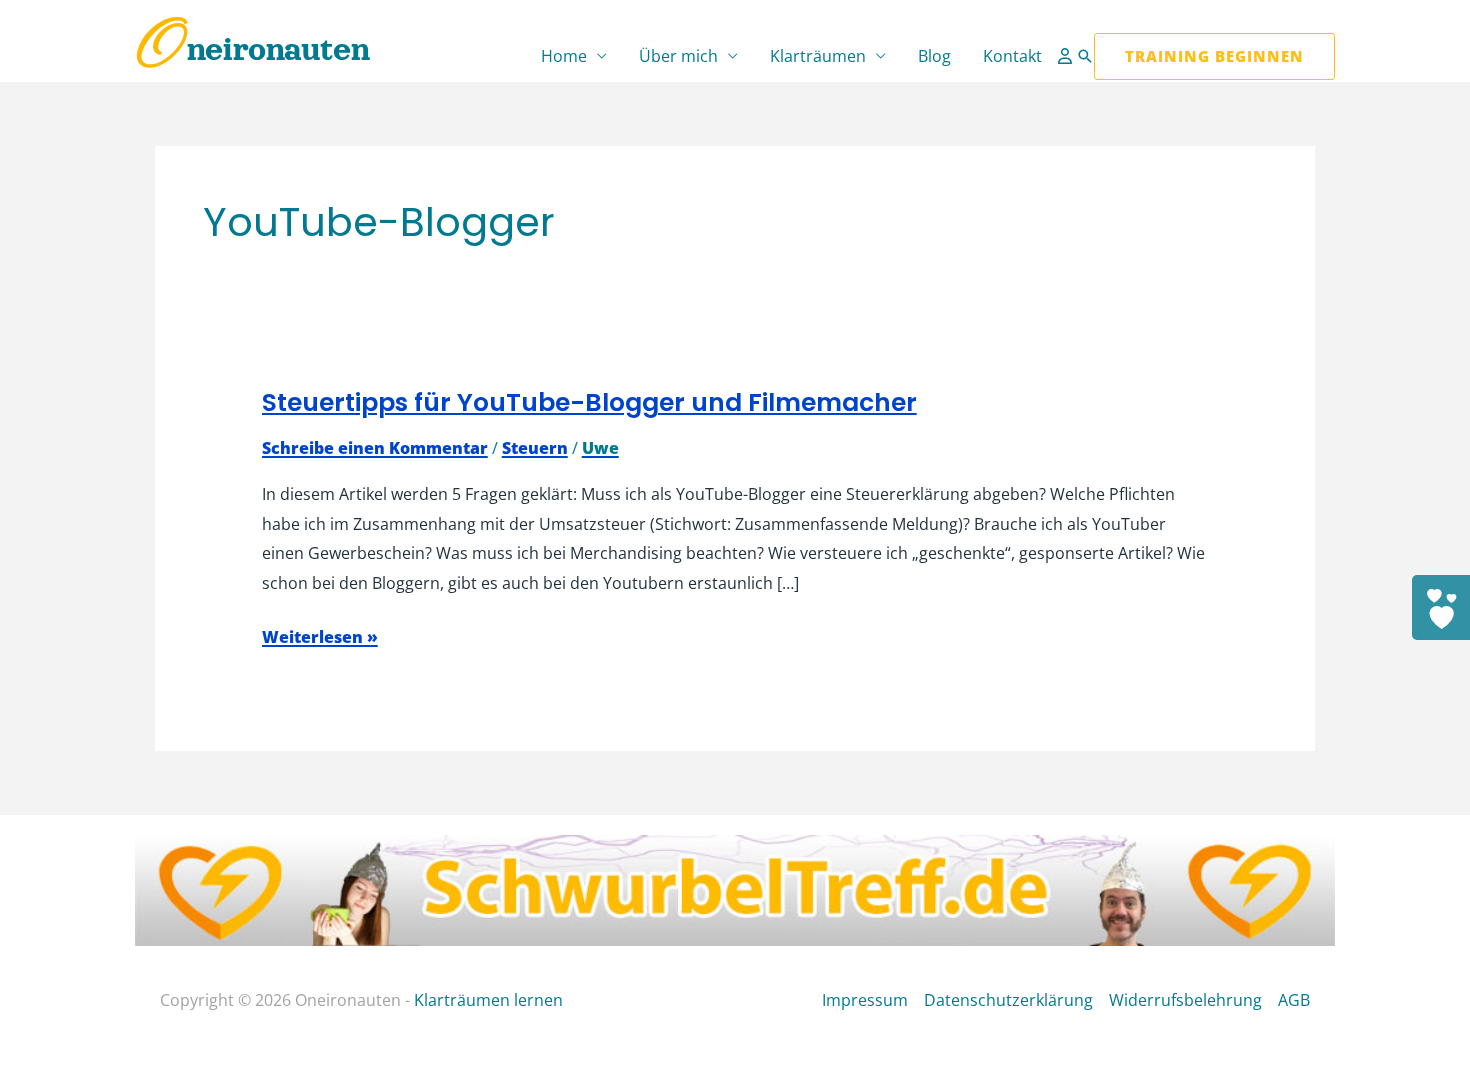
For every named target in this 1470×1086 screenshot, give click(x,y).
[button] (1085, 56)
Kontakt (1012, 56)
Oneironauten (252, 49)
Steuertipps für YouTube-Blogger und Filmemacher (589, 402)
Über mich (678, 56)
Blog (934, 56)
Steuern (535, 448)
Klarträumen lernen (488, 1000)
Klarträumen (818, 56)
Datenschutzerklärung (1008, 1000)
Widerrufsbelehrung (1185, 1000)
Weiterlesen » (320, 639)
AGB (1294, 1000)
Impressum (865, 1000)
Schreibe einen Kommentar (375, 448)
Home (564, 56)
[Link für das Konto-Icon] (1067, 56)
